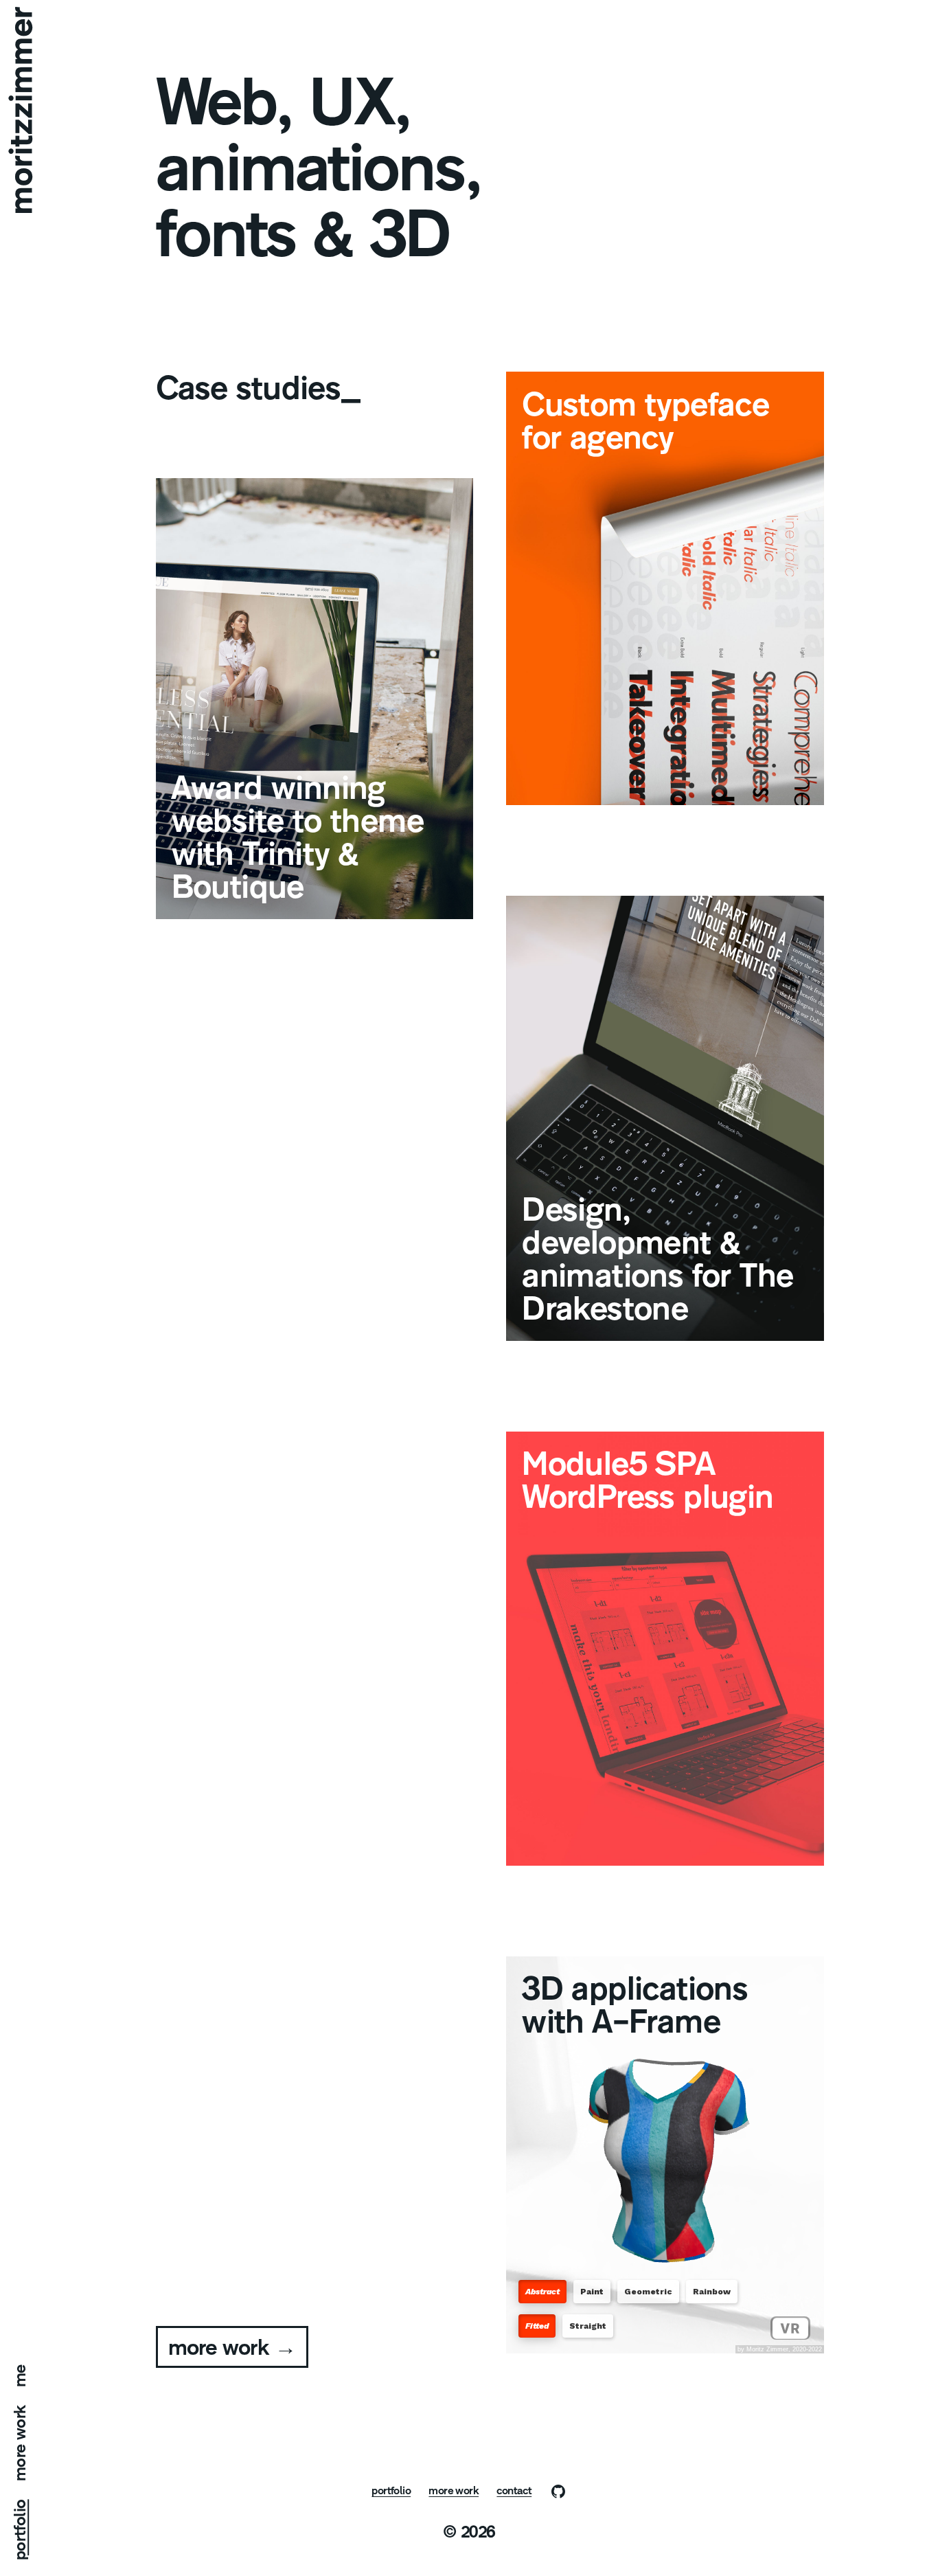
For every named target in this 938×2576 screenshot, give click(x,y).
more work (21, 2443)
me (21, 2376)
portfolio (21, 2530)
